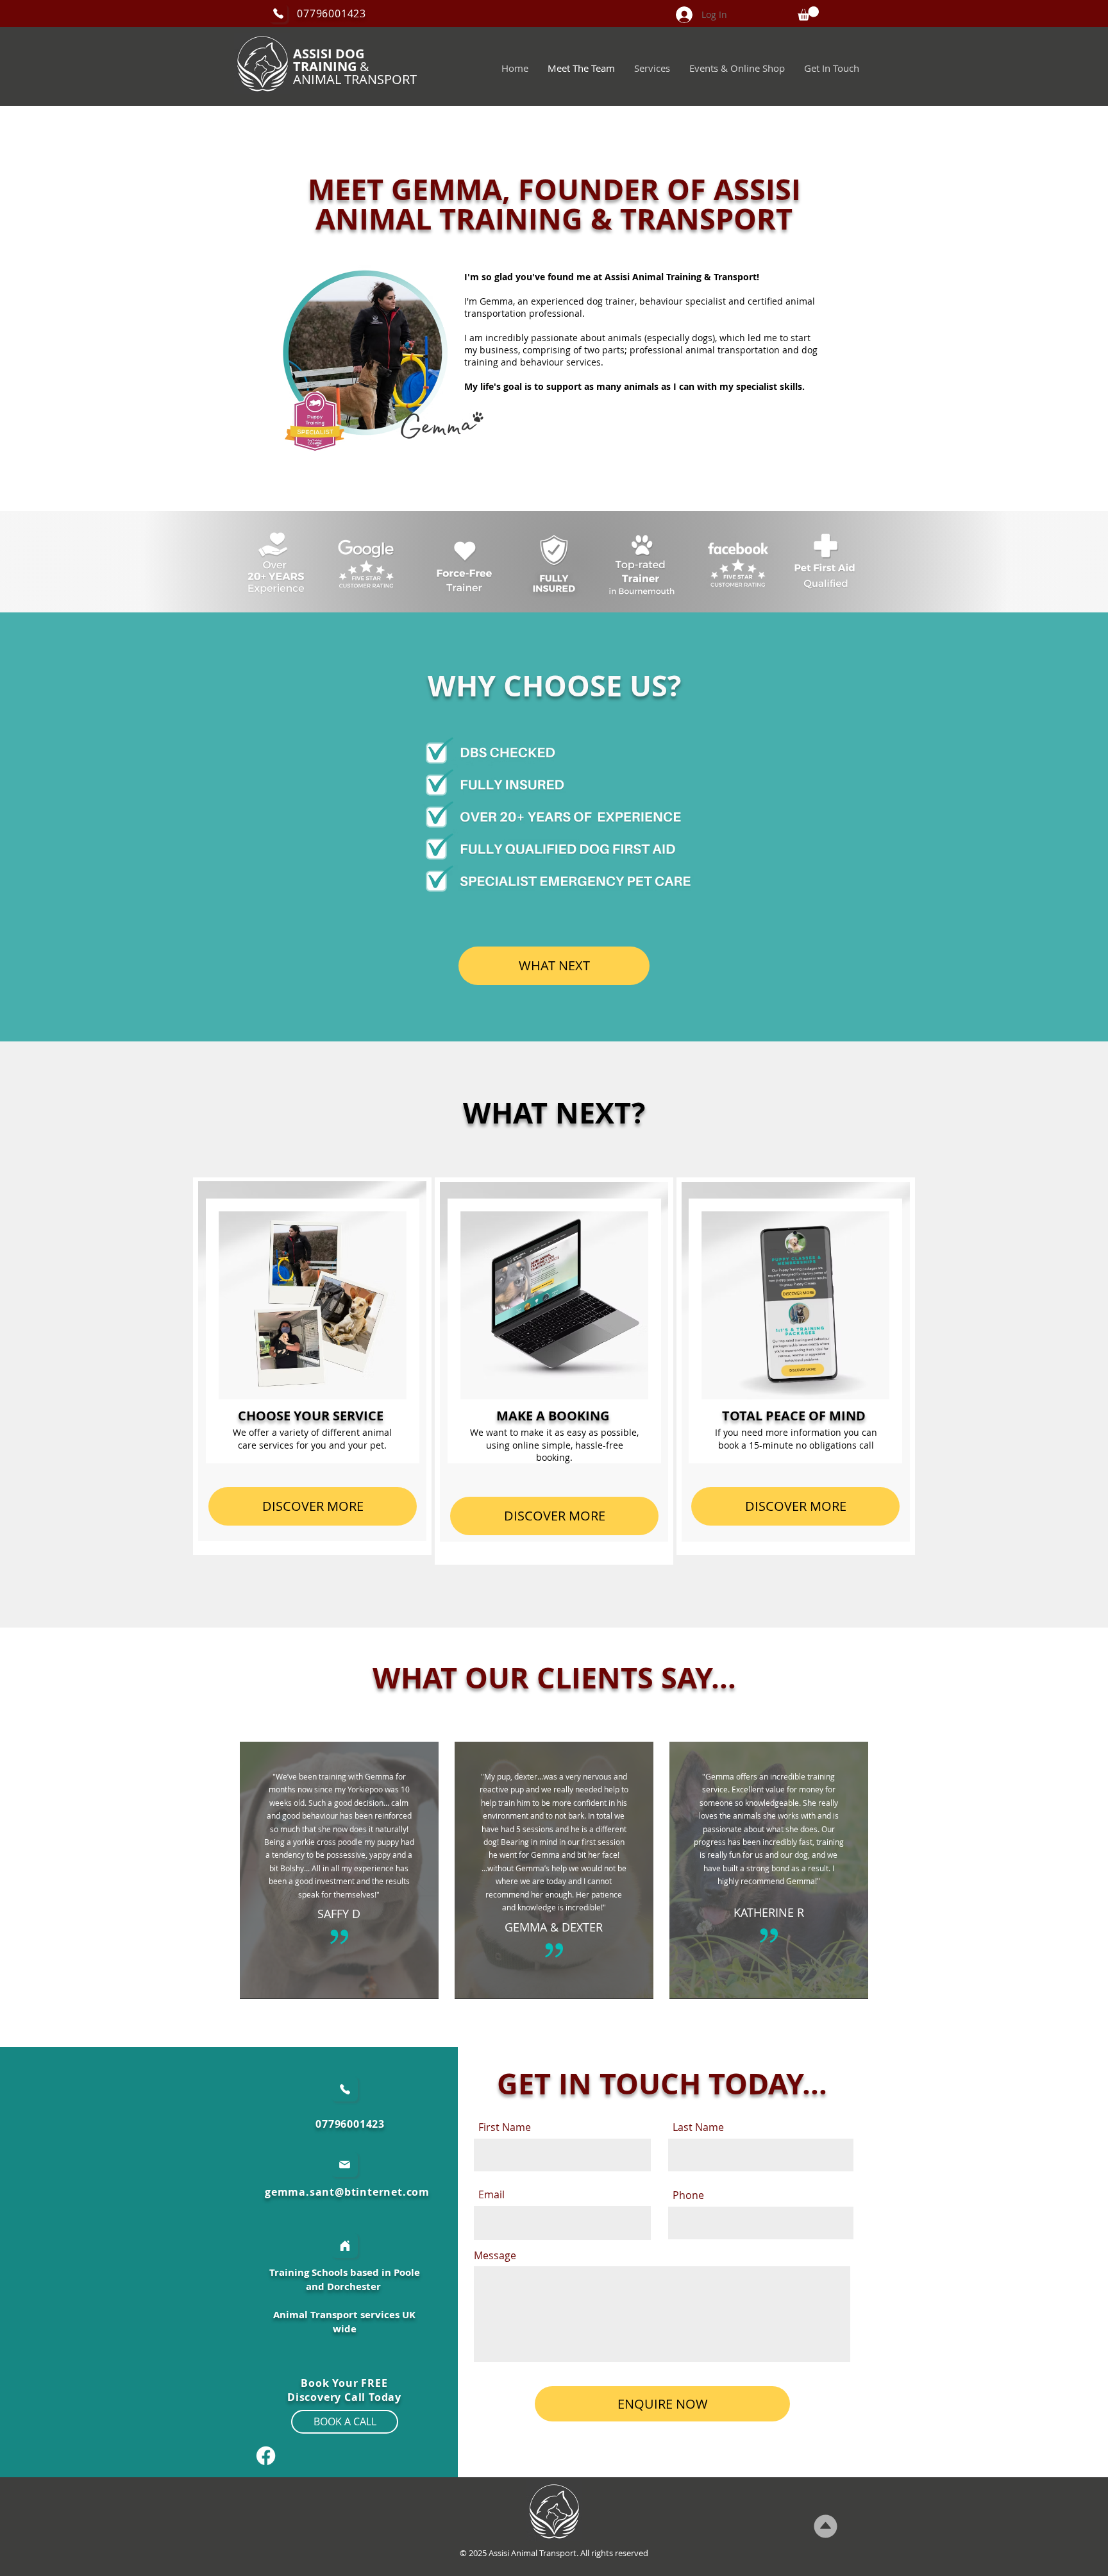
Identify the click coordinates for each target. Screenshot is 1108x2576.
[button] (808, 13)
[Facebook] (266, 2456)
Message (495, 2255)
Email (491, 2194)
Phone (688, 2195)
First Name (505, 2127)
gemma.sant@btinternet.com (347, 2192)
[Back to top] (826, 2526)
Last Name (698, 2127)
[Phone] (278, 13)
